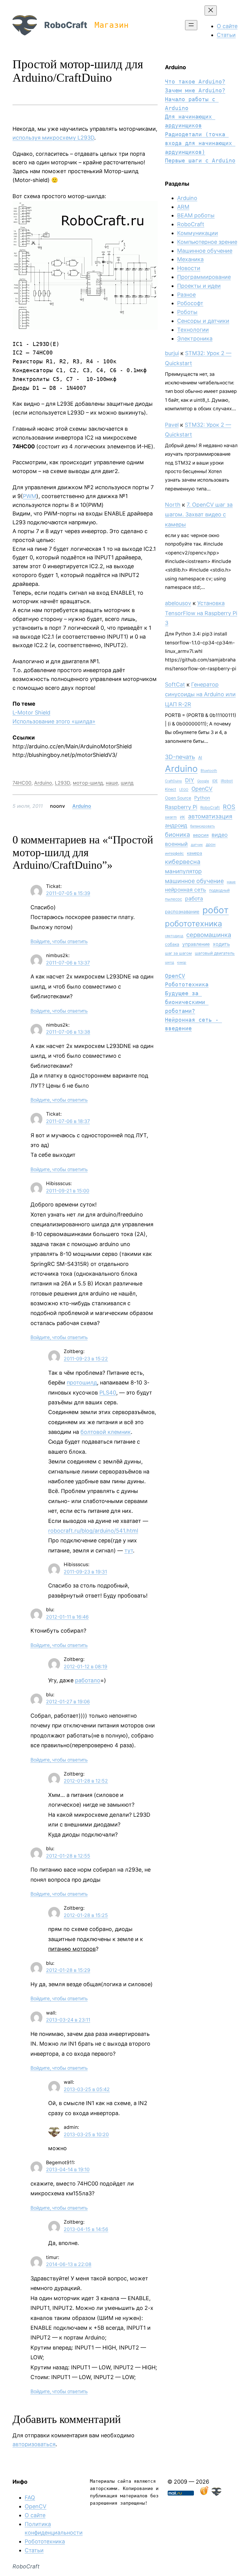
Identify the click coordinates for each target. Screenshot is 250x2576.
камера (195, 853)
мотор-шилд (88, 783)
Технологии (193, 330)
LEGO (184, 789)
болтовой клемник (106, 1432)
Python (202, 798)
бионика (177, 835)
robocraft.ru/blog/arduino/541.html (93, 1531)
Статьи (34, 2550)
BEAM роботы (196, 215)
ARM (183, 207)
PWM (30, 496)
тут (129, 1550)
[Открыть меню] (191, 25)
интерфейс (174, 853)
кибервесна (183, 862)
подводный (219, 890)
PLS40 (108, 1393)
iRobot (227, 781)
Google (203, 781)
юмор (182, 962)
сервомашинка (209, 935)
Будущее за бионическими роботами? (187, 1002)
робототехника (193, 923)
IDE (215, 781)
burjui (172, 353)
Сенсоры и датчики (203, 321)
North (173, 505)
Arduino (43, 783)
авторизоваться (34, 2444)
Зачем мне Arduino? (195, 90)
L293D (62, 783)
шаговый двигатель (215, 953)
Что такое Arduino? (195, 82)
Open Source (178, 798)
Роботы (187, 312)
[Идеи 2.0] (204, 2494)
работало (88, 1680)
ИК (182, 817)
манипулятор (183, 871)
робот (216, 910)
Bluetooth (209, 771)
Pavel (172, 425)
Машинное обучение (205, 251)
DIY (190, 780)
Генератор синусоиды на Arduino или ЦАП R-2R (200, 694)
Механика (190, 259)
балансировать (203, 826)
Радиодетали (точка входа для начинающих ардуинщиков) (200, 143)
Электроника (195, 338)
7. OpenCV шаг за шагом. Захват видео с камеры (199, 515)
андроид (176, 825)
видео (220, 835)
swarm (171, 817)
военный (176, 844)
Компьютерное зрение (207, 242)
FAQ (30, 2498)
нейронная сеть (186, 890)
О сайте (35, 2515)
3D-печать (180, 757)
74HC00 (22, 783)
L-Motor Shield (31, 713)
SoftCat (175, 684)
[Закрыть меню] (211, 11)
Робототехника (187, 984)
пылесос (173, 899)
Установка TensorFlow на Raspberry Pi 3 (201, 613)
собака (172, 944)
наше (112, 783)
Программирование (204, 277)
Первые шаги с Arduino (200, 160)
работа (194, 898)
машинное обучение (194, 881)
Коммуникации (198, 233)
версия (201, 835)
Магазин (112, 25)
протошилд (82, 1382)
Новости (189, 268)
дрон (211, 844)
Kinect (171, 789)
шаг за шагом (178, 953)
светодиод (174, 936)
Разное (186, 295)
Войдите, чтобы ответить (59, 941)
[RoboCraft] (216, 2494)
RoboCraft (66, 25)
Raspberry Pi (181, 807)
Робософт (190, 303)
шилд (127, 783)
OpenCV (202, 789)
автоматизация (210, 816)
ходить (221, 944)
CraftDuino (173, 781)
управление (196, 944)
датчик (197, 845)
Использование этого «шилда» (54, 721)
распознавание (182, 912)
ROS (229, 807)
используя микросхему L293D (53, 138)
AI (200, 757)
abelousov (178, 603)
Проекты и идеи (199, 286)
